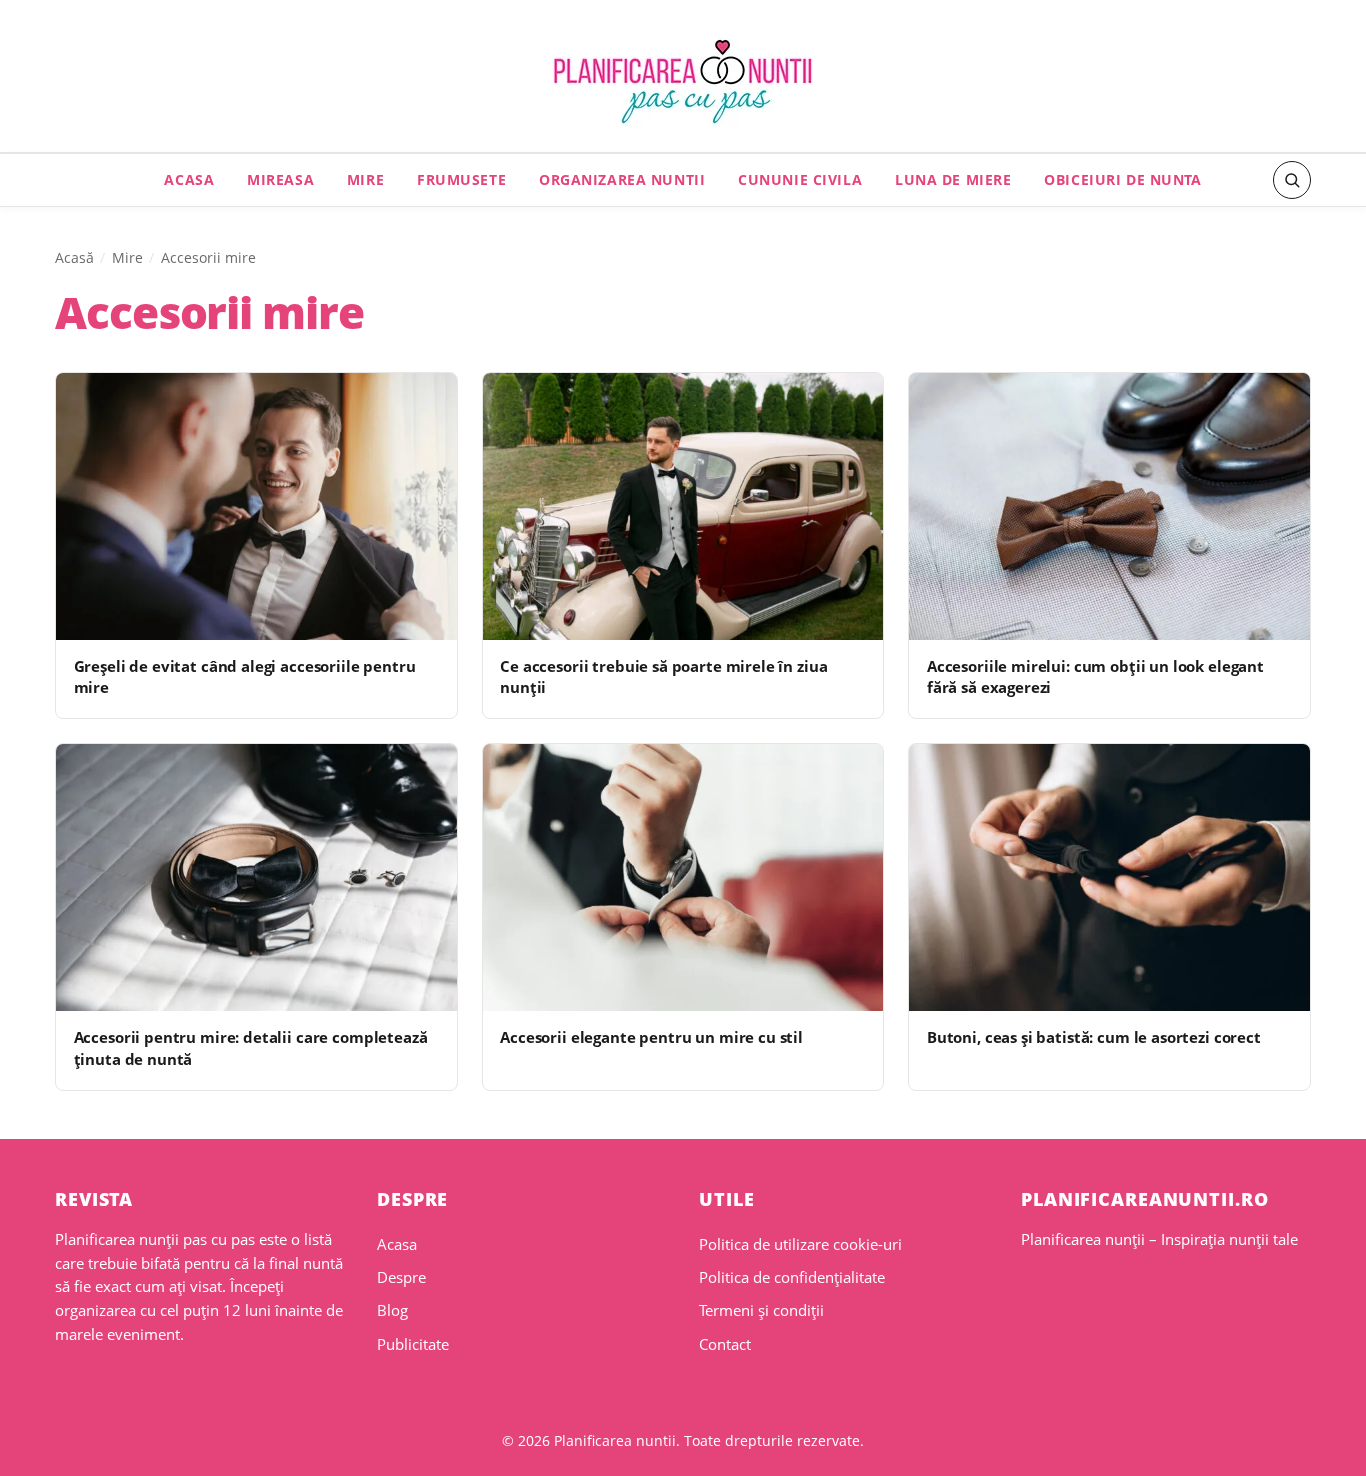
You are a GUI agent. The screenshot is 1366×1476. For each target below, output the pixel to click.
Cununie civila (800, 179)
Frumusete (461, 179)
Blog (392, 1310)
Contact (725, 1344)
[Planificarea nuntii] (683, 82)
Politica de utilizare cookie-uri (800, 1244)
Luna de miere (953, 179)
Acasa (189, 179)
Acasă (74, 257)
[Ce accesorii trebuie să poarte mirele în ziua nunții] (683, 506)
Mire (365, 179)
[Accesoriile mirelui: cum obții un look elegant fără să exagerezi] (1109, 506)
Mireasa (280, 179)
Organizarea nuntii (622, 179)
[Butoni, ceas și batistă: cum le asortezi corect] (1109, 877)
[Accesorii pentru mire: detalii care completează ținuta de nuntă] (256, 877)
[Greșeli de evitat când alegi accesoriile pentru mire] (256, 506)
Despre (401, 1277)
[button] (1292, 180)
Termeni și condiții (761, 1310)
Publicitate (413, 1344)
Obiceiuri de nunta (1122, 179)
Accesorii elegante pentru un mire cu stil (651, 1037)
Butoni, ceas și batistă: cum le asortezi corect (1094, 1037)
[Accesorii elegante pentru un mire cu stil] (683, 877)
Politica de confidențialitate (792, 1277)
